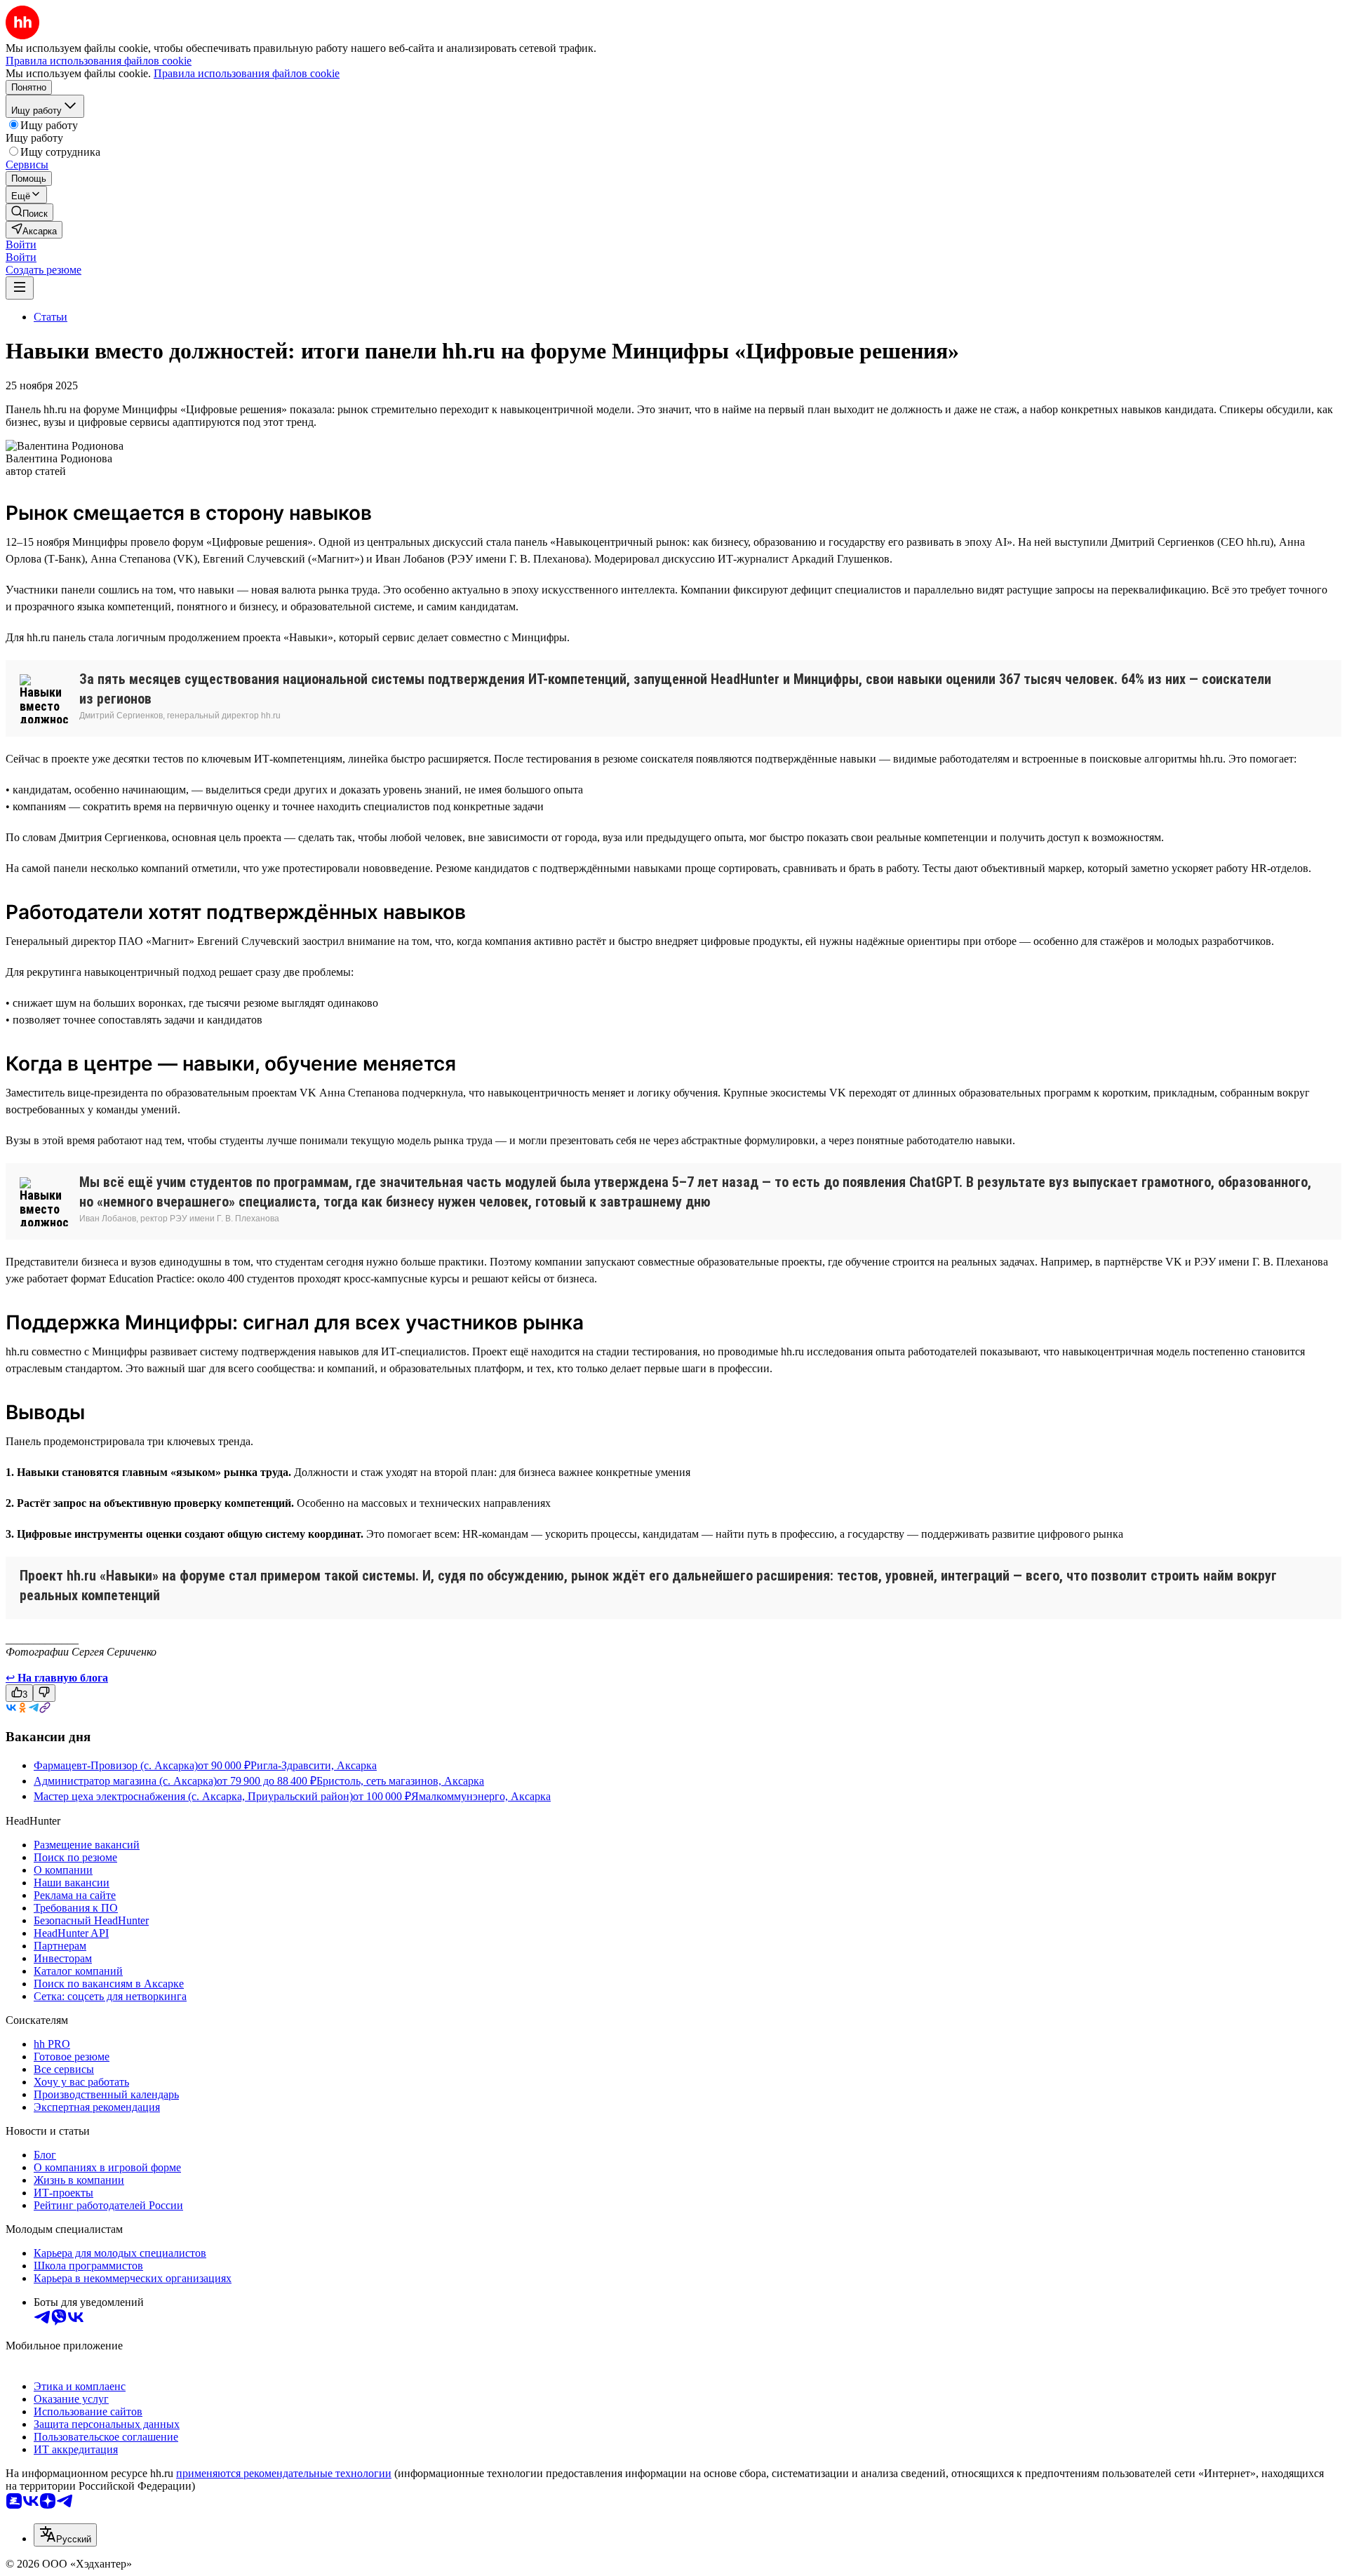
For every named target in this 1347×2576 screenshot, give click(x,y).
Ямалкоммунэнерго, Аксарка (481, 1796)
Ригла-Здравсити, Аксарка (314, 1765)
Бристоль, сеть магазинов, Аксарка (400, 1781)
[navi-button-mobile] (20, 288)
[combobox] (65, 2535)
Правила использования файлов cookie (247, 73)
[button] (21, 244)
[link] (29, 212)
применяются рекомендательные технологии (284, 2473)
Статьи (51, 317)
